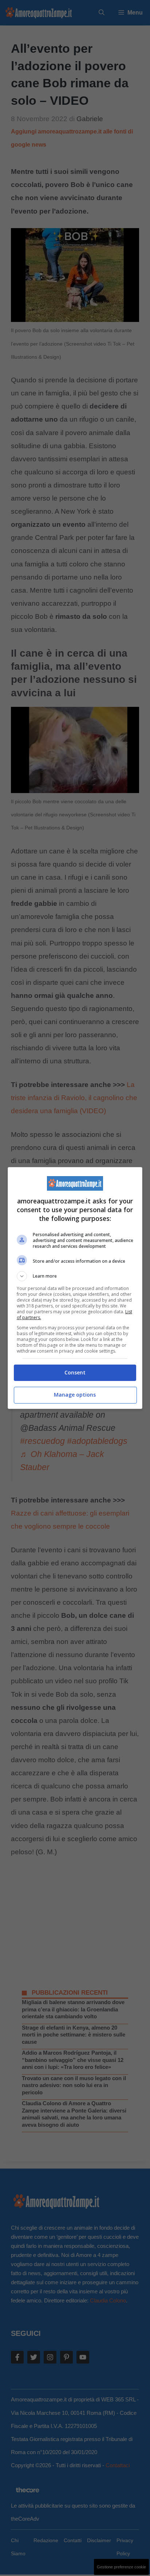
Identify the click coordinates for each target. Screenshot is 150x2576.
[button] (75, 1276)
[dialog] (75, 1288)
